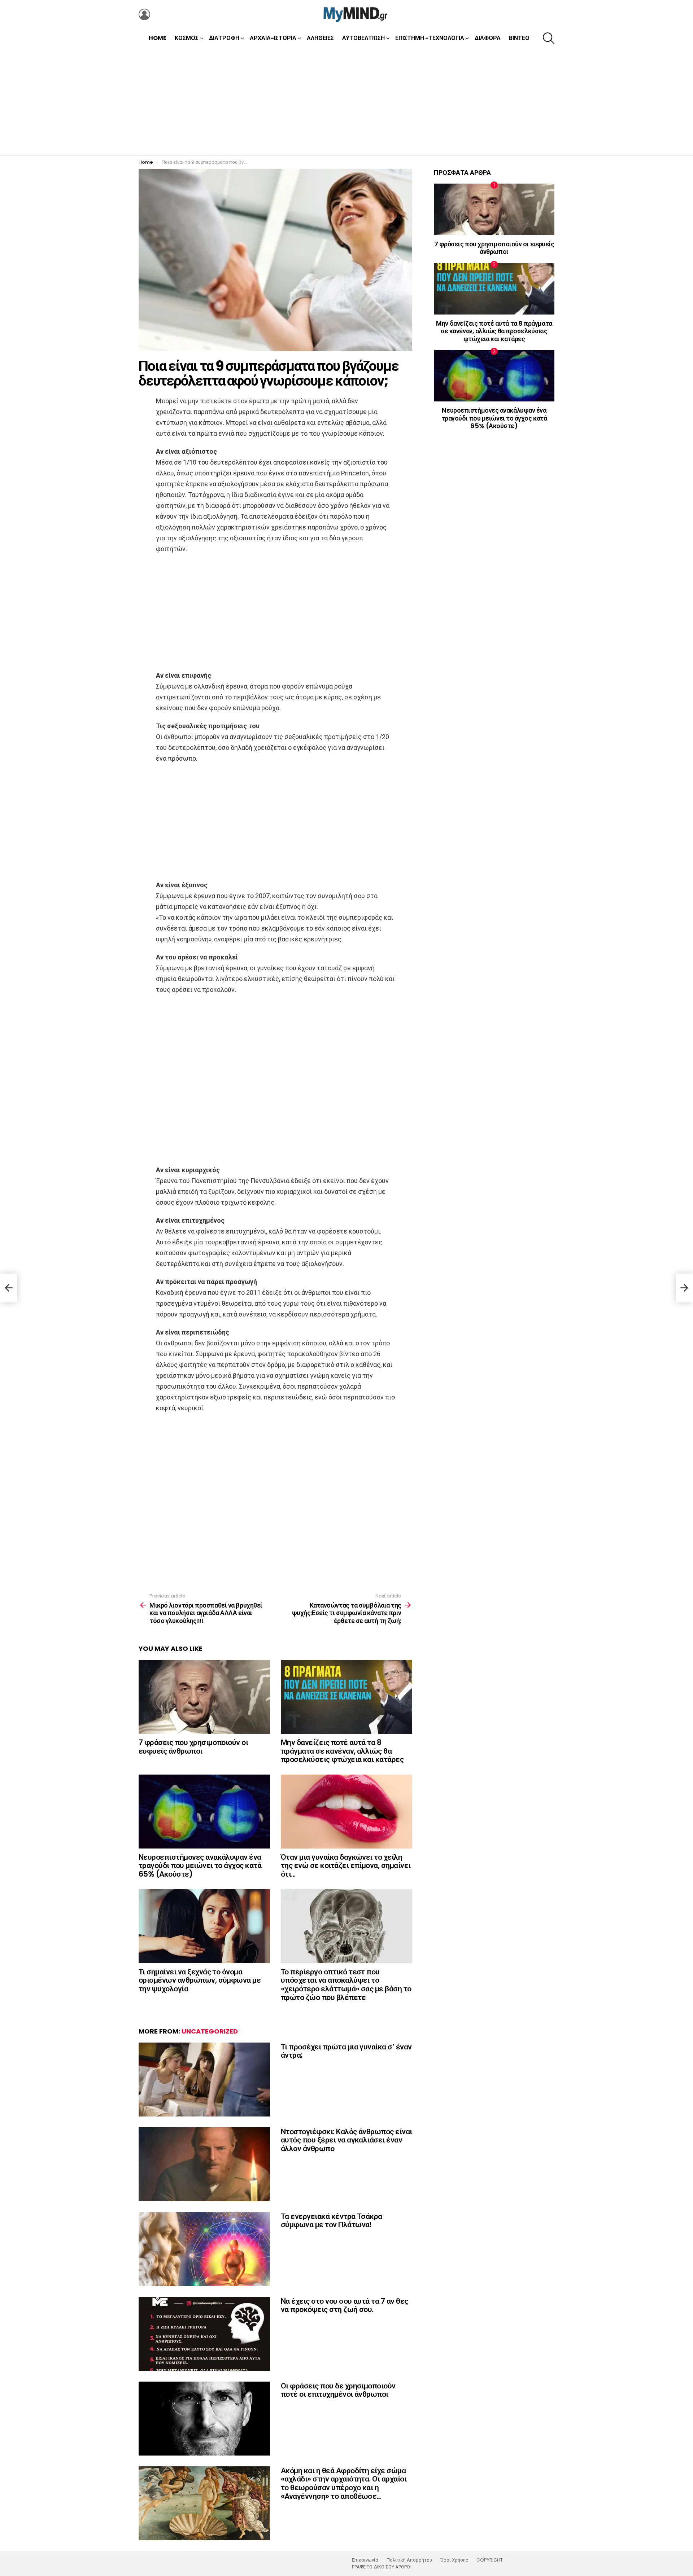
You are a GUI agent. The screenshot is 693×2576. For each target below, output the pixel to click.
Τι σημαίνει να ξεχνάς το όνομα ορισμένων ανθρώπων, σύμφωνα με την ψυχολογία (200, 1980)
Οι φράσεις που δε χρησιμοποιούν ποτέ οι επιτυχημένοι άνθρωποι (338, 2390)
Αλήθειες (320, 38)
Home (158, 38)
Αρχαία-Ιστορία (273, 38)
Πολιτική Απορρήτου (409, 2560)
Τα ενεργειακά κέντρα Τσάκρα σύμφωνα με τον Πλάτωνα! (332, 2221)
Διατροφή (224, 38)
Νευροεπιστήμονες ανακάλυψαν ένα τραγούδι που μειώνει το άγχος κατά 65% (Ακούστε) (200, 1865)
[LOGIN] (144, 14)
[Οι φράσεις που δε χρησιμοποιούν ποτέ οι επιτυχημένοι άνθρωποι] (204, 2419)
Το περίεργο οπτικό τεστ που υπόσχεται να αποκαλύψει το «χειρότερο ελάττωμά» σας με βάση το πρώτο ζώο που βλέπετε (346, 1984)
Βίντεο (519, 38)
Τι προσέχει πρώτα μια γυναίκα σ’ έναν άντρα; (346, 2051)
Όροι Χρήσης (454, 2560)
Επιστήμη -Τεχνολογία (430, 38)
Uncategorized (210, 2031)
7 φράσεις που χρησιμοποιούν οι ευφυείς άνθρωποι (193, 1747)
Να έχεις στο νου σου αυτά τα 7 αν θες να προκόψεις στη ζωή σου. (345, 2305)
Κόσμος (187, 38)
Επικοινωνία (365, 2560)
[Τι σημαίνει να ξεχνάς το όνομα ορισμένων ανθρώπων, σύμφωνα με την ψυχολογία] (204, 1926)
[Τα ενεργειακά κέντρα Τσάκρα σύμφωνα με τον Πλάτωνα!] (204, 2249)
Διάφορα (488, 38)
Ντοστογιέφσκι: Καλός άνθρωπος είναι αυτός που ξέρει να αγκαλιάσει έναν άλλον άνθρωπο (346, 2140)
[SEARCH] (549, 38)
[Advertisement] (346, 101)
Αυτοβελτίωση (363, 38)
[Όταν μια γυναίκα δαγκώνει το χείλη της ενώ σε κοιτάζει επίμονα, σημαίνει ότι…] (346, 1812)
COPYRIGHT (490, 2560)
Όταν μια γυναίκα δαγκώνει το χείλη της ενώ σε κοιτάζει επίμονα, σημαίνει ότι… (346, 1865)
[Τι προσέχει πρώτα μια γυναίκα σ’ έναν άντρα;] (204, 2080)
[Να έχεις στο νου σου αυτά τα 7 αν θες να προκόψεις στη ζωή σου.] (204, 2334)
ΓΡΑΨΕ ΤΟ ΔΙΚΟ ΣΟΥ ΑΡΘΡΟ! (382, 2567)
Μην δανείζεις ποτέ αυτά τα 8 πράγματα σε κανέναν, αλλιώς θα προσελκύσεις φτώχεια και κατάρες (342, 1751)
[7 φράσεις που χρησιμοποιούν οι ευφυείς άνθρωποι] (204, 1697)
